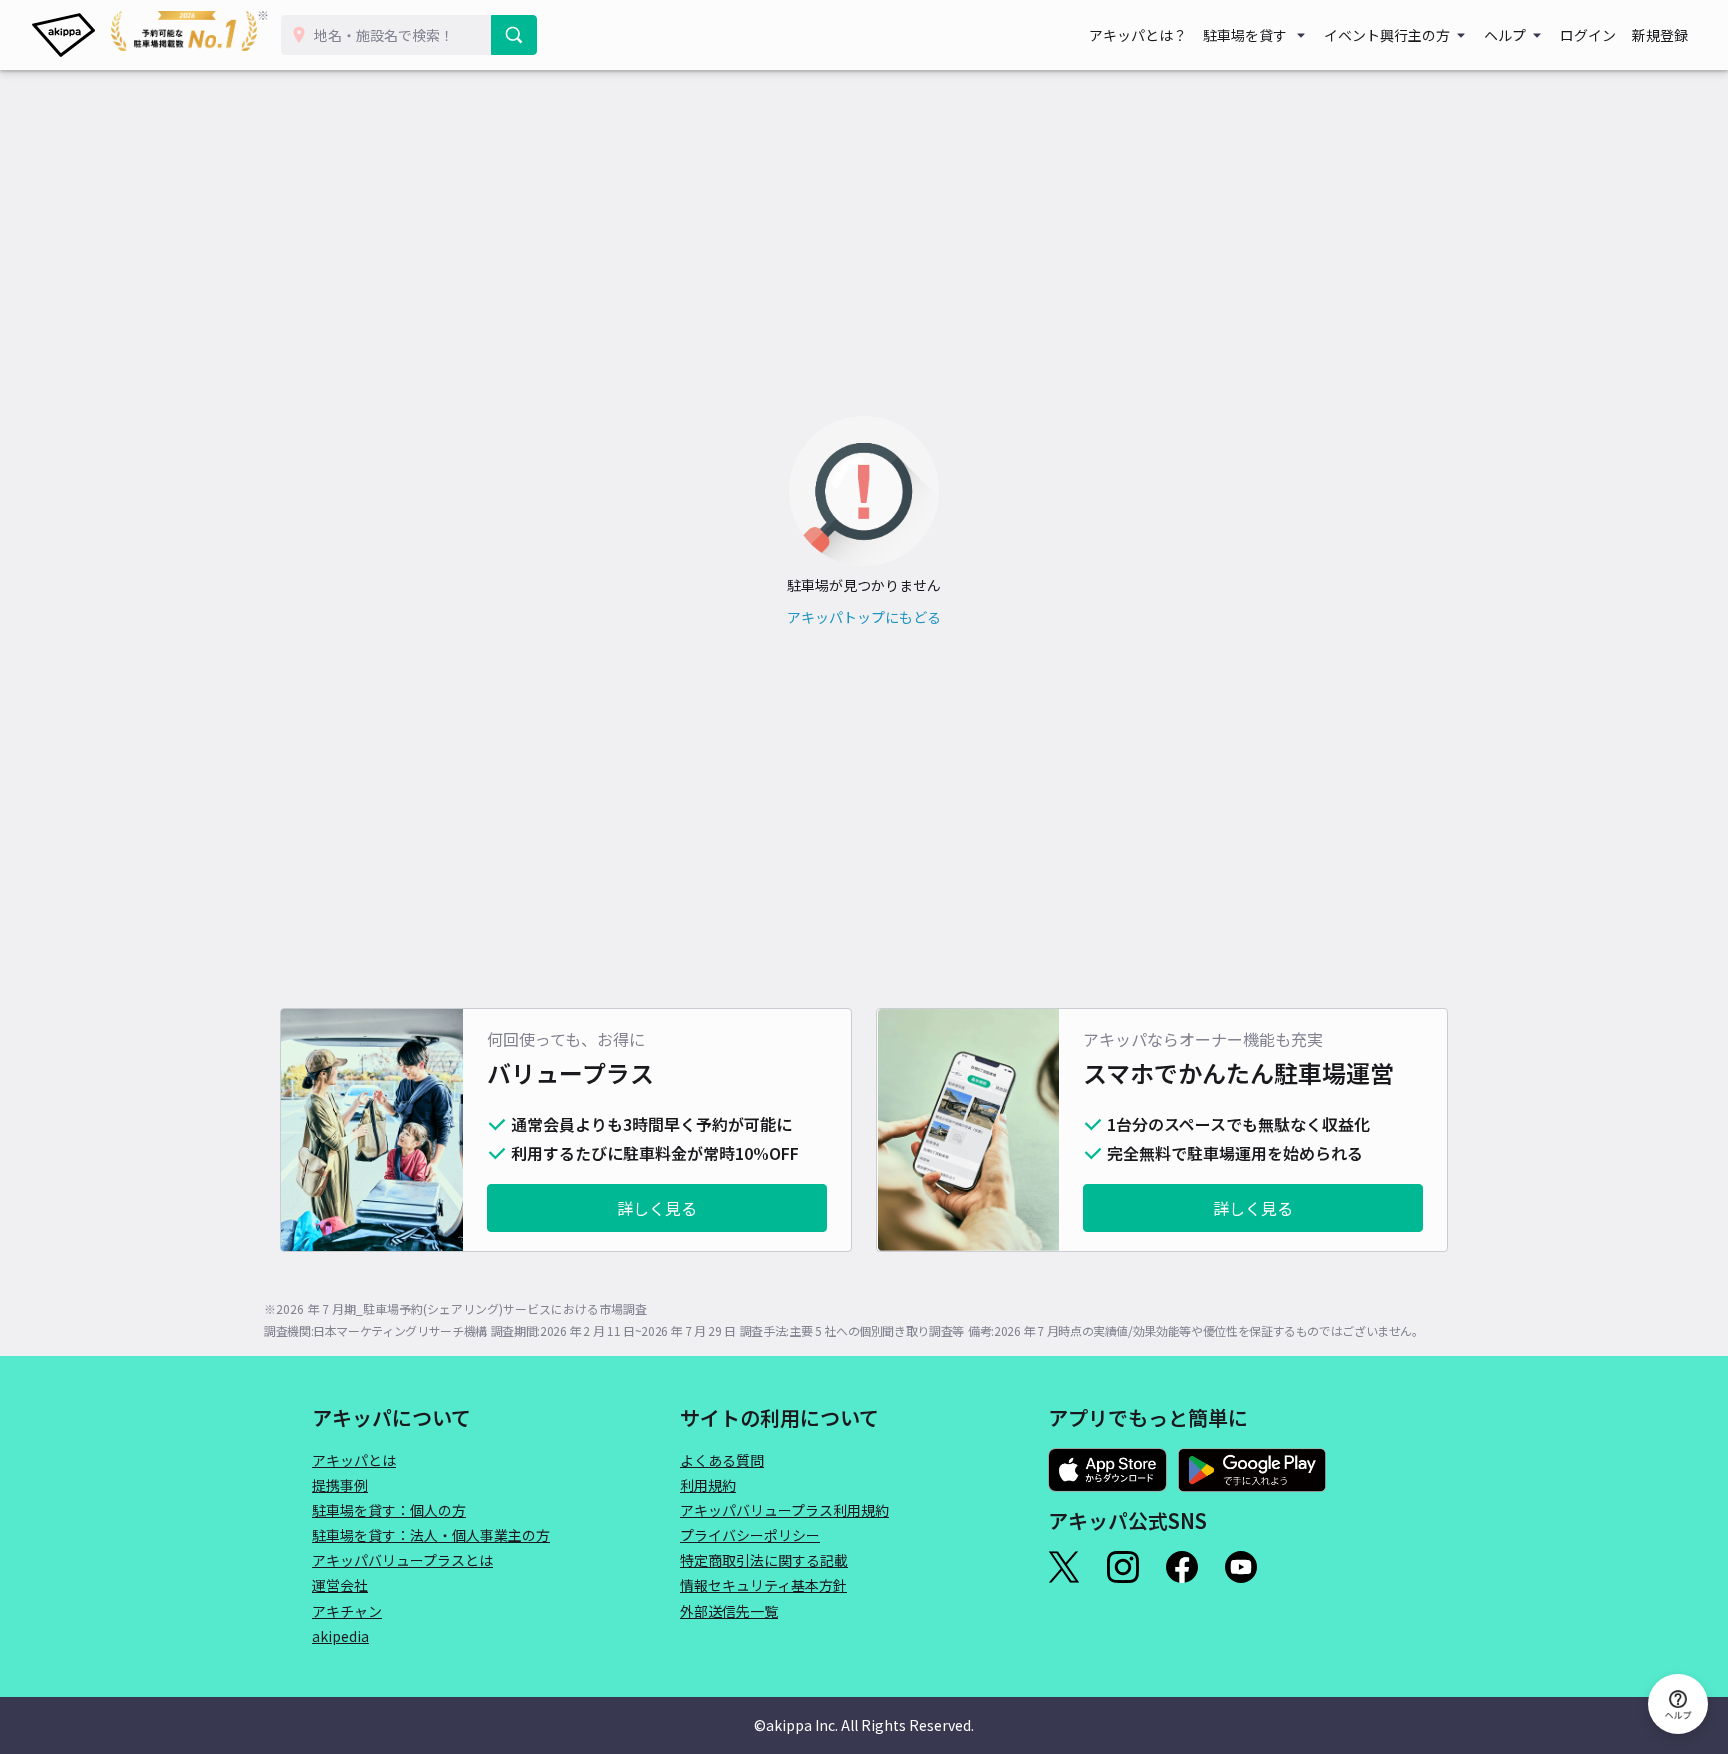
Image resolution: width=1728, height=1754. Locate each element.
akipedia (340, 1636)
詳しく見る (657, 1208)
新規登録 (1660, 35)
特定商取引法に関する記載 (764, 1560)
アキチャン (347, 1611)
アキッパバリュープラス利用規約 (784, 1510)
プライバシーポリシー (750, 1535)
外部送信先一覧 (729, 1611)
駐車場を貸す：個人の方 (389, 1510)
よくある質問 (722, 1460)
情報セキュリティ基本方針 (763, 1585)
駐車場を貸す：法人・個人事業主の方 (431, 1535)
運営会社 (340, 1585)
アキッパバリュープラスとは (402, 1560)
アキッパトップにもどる (864, 617)
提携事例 (340, 1485)
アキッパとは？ (1138, 35)
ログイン (1588, 35)
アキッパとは (354, 1460)
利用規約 (708, 1485)
